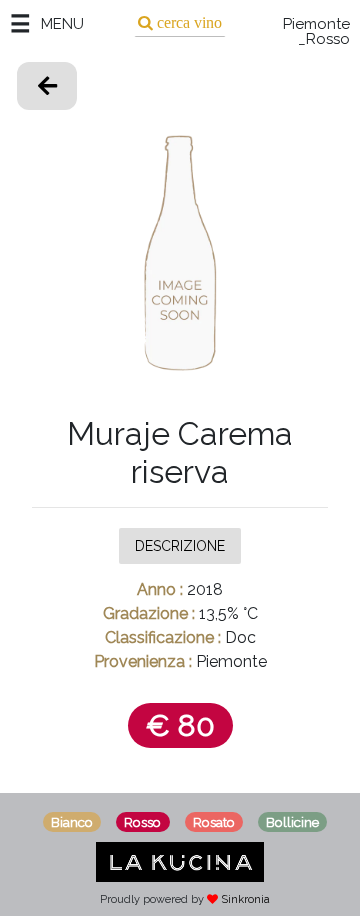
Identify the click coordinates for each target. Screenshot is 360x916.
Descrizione (180, 545)
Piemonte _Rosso (316, 32)
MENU (62, 24)
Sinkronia (245, 899)
